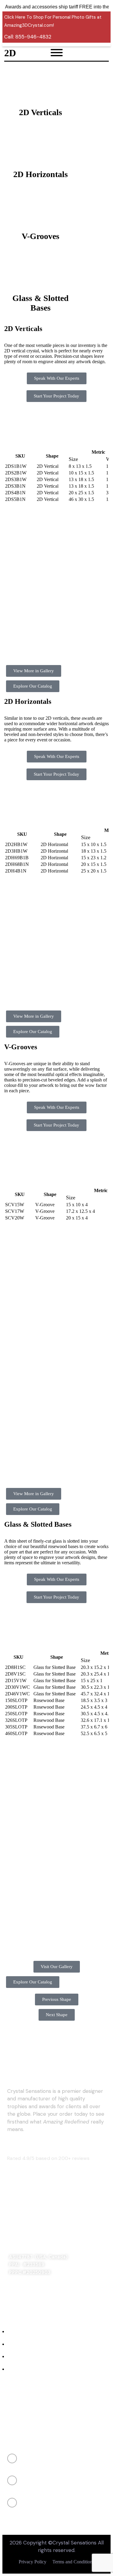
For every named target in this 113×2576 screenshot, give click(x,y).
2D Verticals (41, 112)
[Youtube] (65, 2285)
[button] (7, 583)
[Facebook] (14, 2285)
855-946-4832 (33, 37)
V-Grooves (41, 236)
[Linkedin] (48, 2285)
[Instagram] (31, 2285)
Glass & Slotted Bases (41, 303)
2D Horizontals (41, 174)
